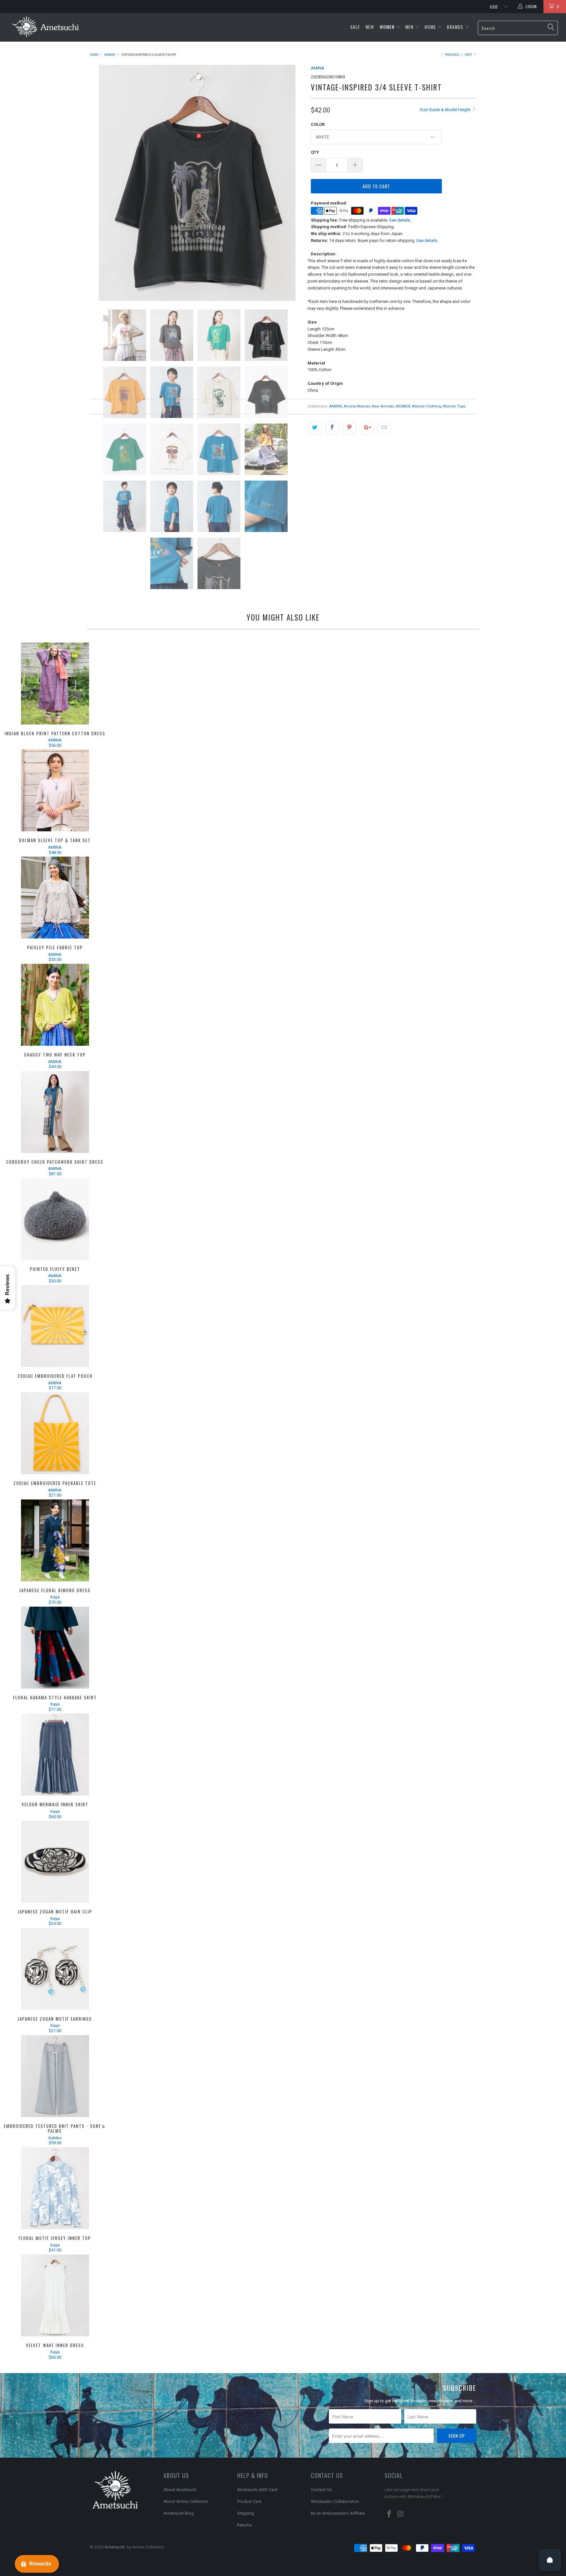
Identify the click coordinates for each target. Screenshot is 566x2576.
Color (318, 124)
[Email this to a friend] (384, 428)
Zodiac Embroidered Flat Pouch (55, 1326)
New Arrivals (383, 406)
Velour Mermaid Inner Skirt (55, 1754)
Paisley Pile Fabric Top (55, 898)
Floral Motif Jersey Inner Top (55, 2188)
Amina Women (357, 406)
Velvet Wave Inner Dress (55, 2295)
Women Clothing (426, 406)
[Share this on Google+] (367, 428)
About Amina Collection (186, 2501)
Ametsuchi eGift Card (257, 2490)
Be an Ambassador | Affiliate (338, 2513)
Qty (315, 152)
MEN (409, 27)
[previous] (101, 183)
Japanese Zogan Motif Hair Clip (55, 1862)
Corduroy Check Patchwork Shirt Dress (55, 1112)
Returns (244, 2525)
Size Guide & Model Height (445, 110)
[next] (293, 183)
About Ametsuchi (180, 2490)
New (370, 27)
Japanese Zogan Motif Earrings (55, 1969)
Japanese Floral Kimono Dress (55, 1540)
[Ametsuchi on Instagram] (401, 2514)
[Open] (550, 2560)
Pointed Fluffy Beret (55, 1219)
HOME (430, 27)
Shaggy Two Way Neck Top (55, 1005)
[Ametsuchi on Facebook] (389, 2514)
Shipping (246, 2513)
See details (400, 220)
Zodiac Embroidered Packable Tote (55, 1433)
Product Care (249, 2501)
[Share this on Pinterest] (349, 428)
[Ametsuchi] (45, 27)
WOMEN (387, 27)
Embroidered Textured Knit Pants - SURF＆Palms (55, 2076)
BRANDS (455, 27)
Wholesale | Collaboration (335, 2501)
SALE (356, 27)
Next (469, 55)
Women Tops (454, 406)
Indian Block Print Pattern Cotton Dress (55, 684)
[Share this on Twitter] (315, 428)
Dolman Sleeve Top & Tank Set (55, 790)
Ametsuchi (115, 2547)
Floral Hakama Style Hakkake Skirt (55, 1648)
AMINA (318, 68)
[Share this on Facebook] (332, 428)
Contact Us (321, 2490)
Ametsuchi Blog (179, 2513)
